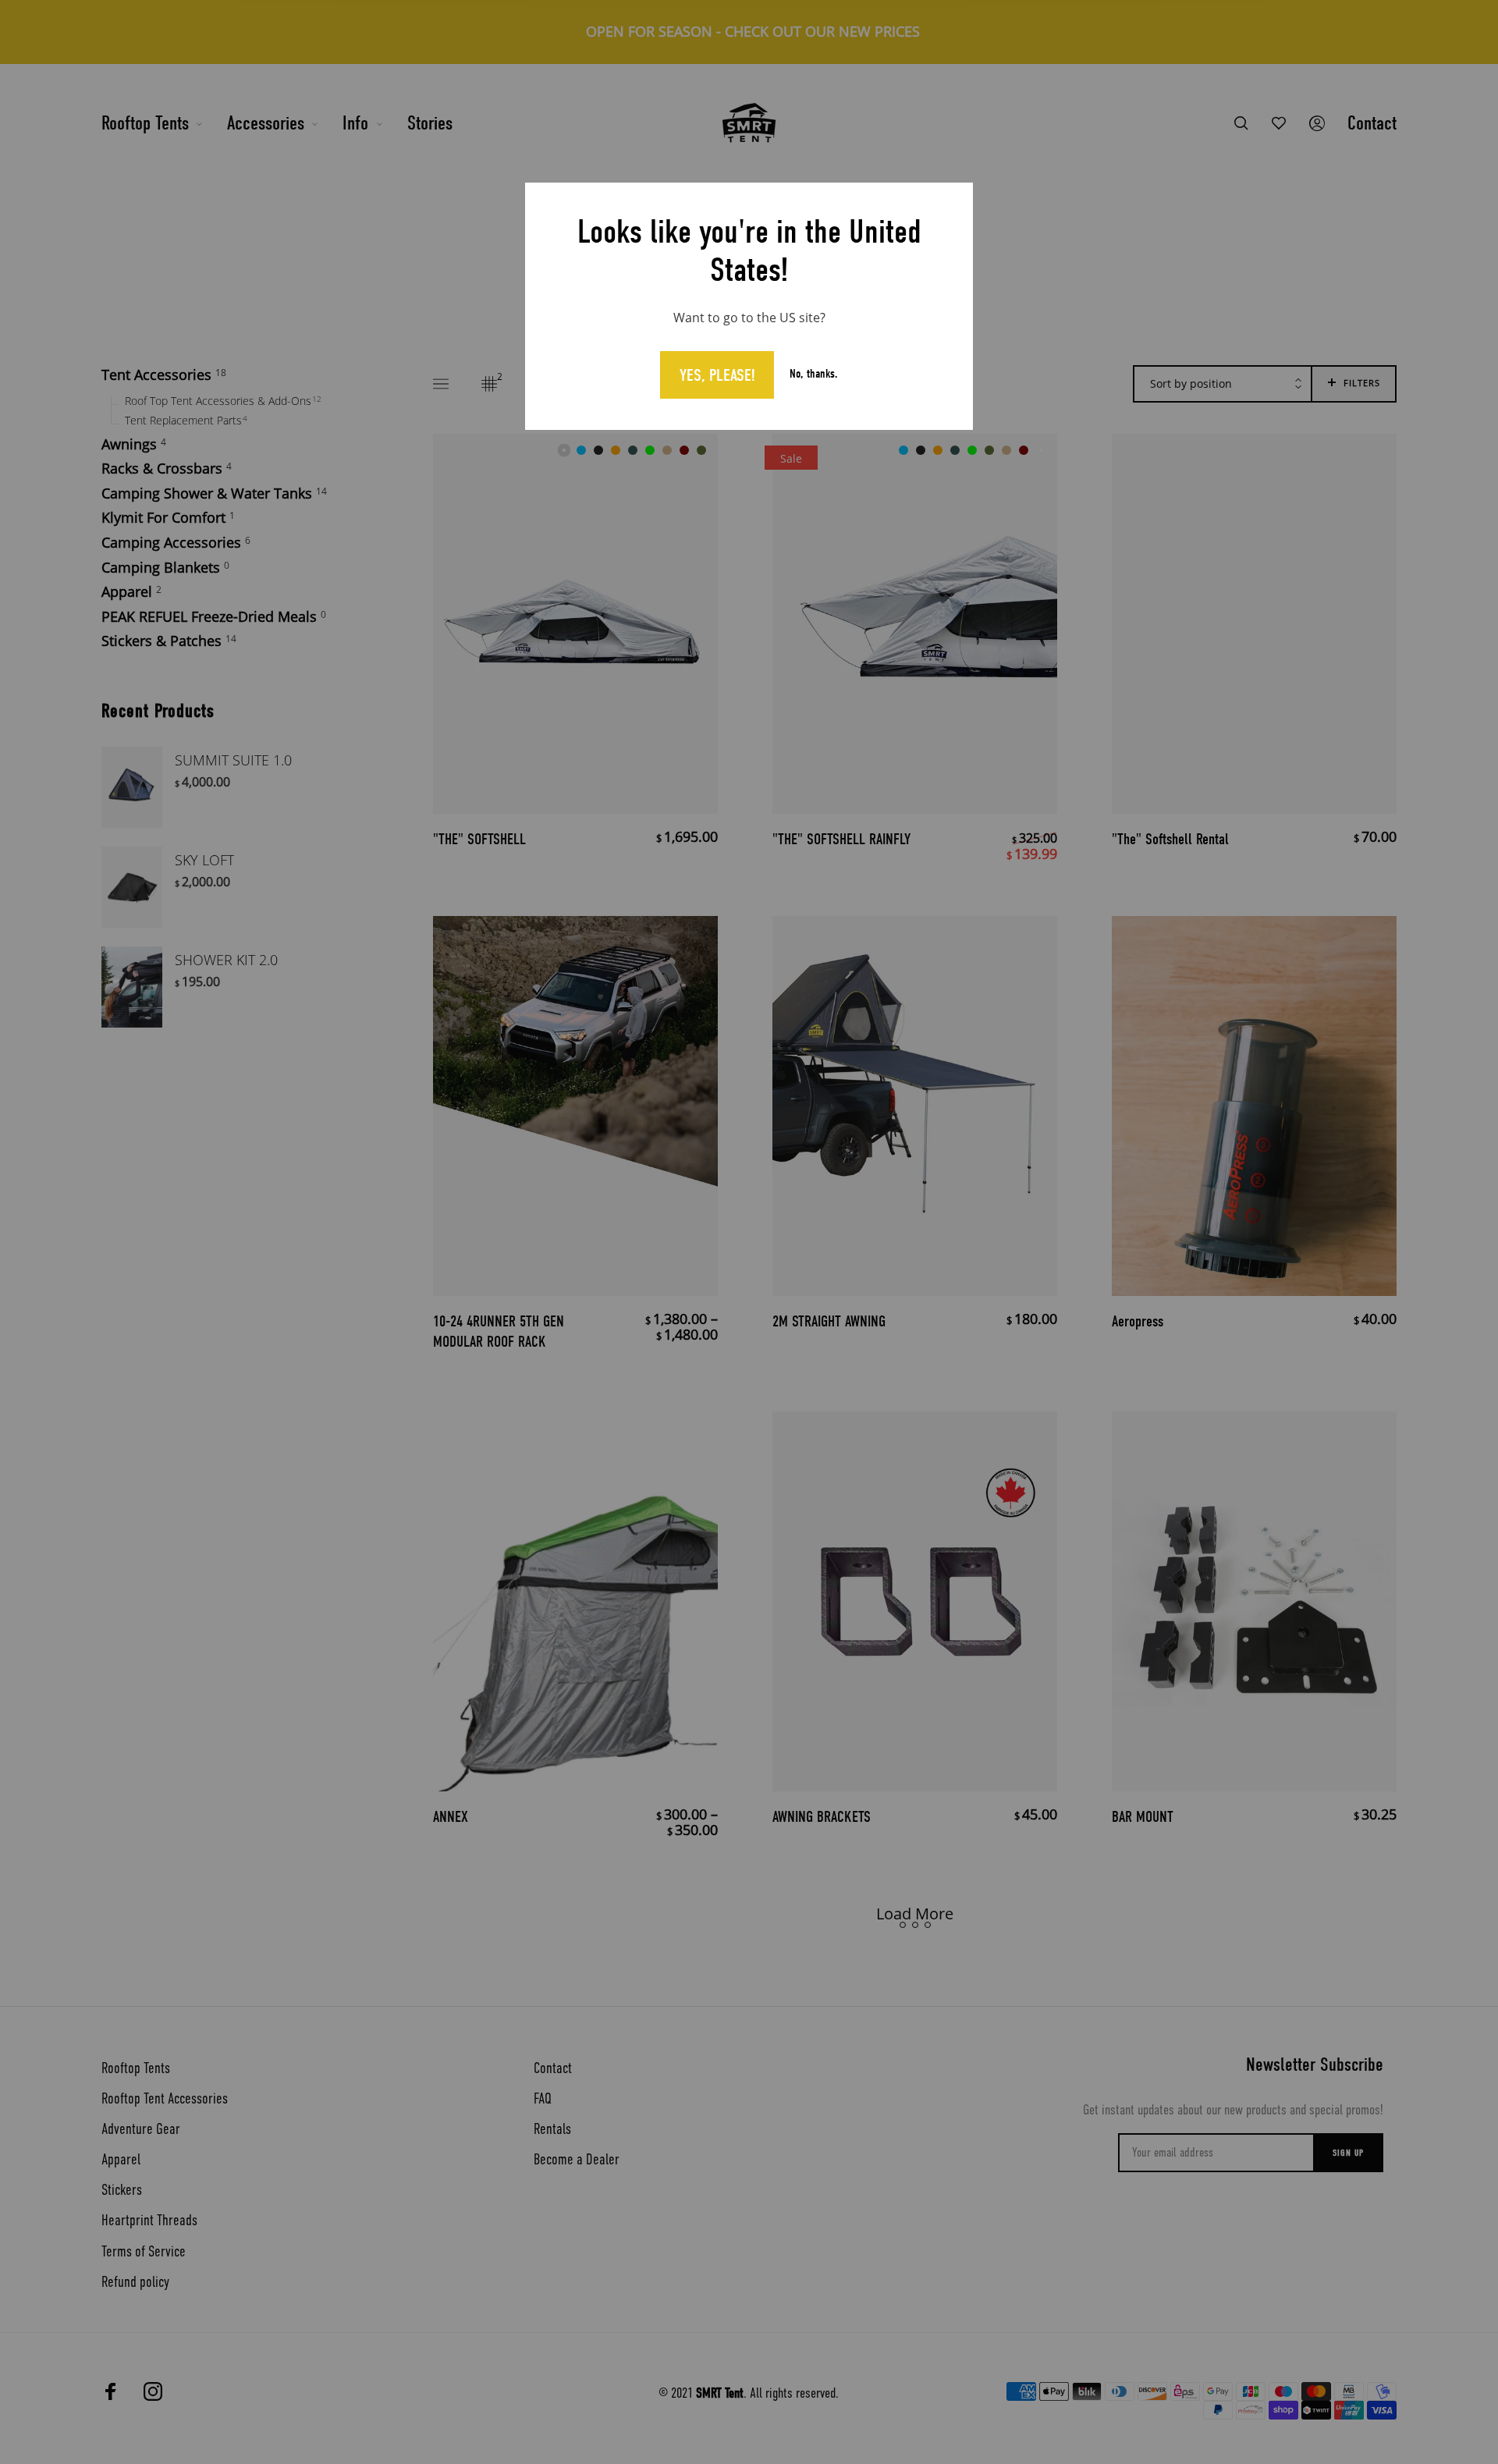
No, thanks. (814, 375)
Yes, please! (717, 375)
